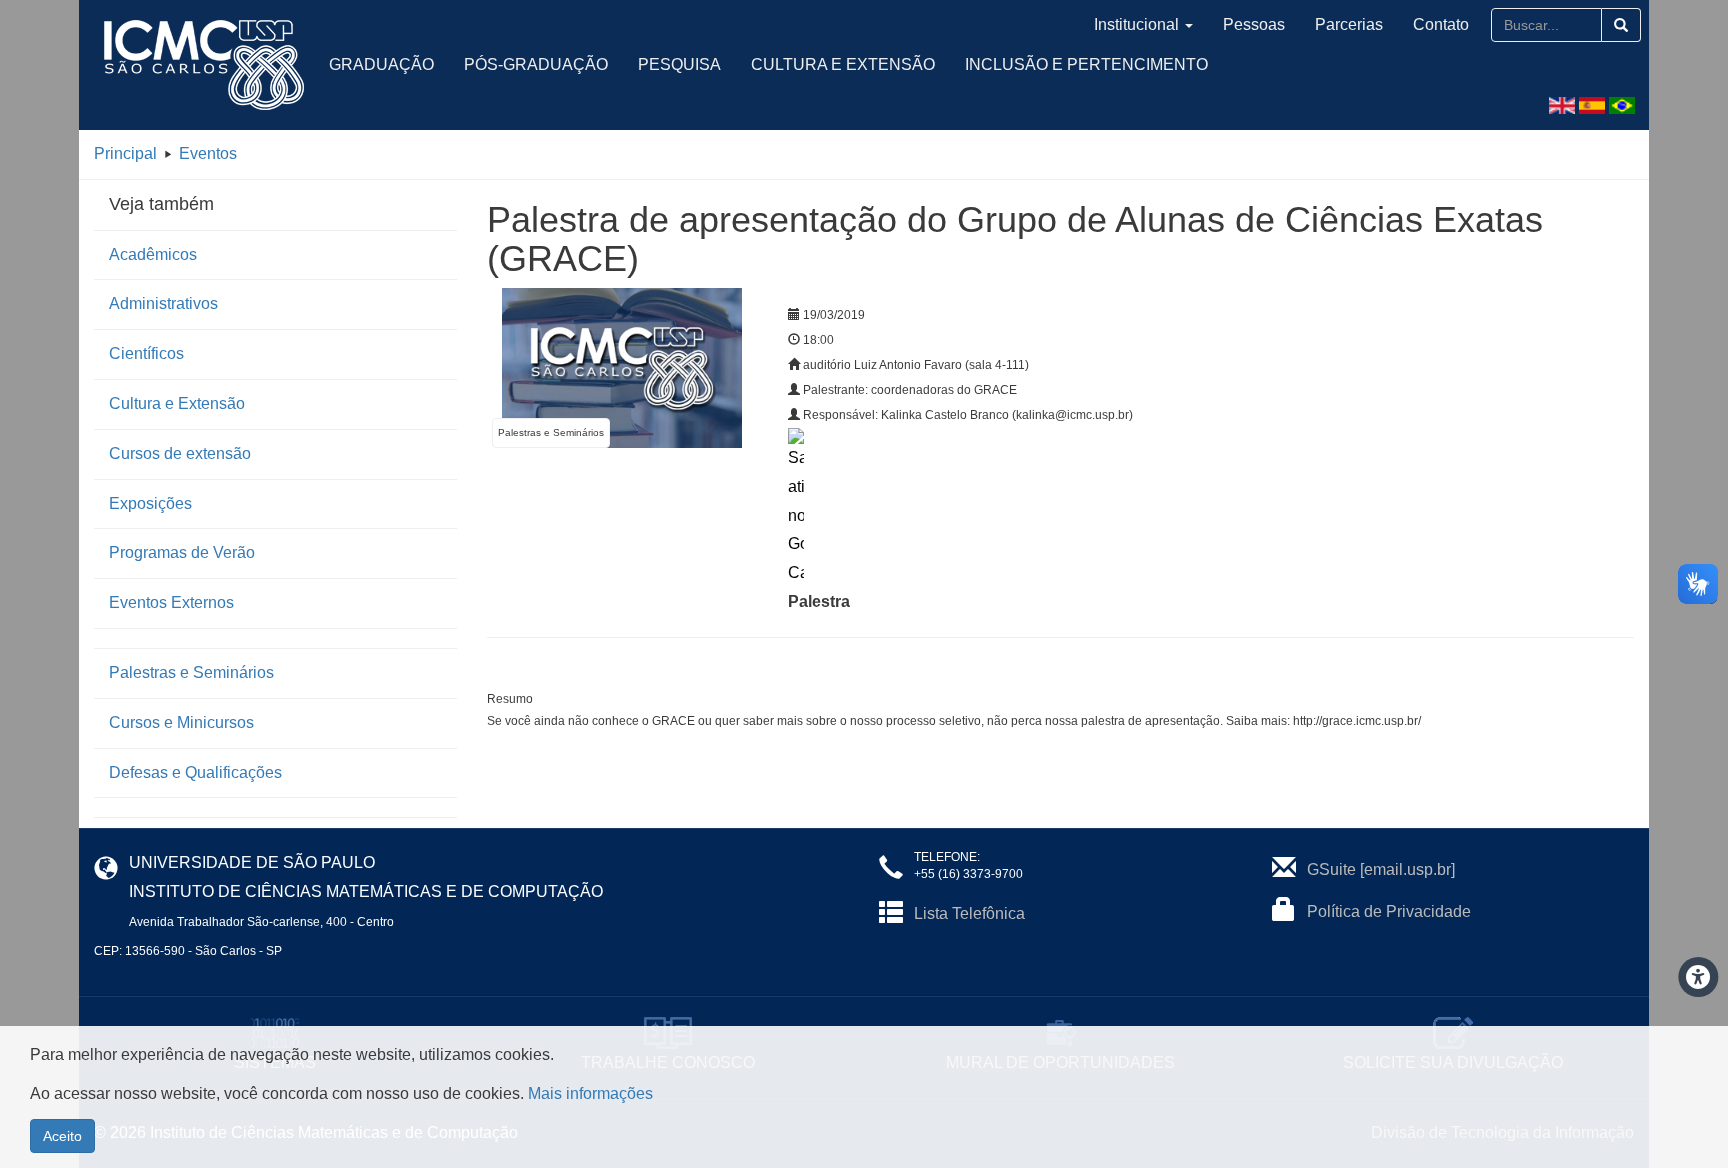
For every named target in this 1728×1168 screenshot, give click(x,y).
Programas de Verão (182, 552)
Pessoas (1254, 24)
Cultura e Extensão (843, 64)
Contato (1441, 24)
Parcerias (1349, 24)
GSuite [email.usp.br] (1381, 869)
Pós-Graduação (536, 64)
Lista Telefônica (969, 913)
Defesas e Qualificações (195, 772)
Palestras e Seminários (191, 672)
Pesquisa (679, 64)
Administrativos (163, 303)
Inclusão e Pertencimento (1086, 64)
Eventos (208, 153)
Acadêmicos (153, 254)
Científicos (146, 353)
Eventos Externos (171, 602)
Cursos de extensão (180, 453)
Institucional (1136, 24)
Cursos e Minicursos (181, 722)
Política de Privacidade (1389, 911)
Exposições (150, 503)
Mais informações (590, 1093)
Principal (125, 153)
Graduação (381, 64)
